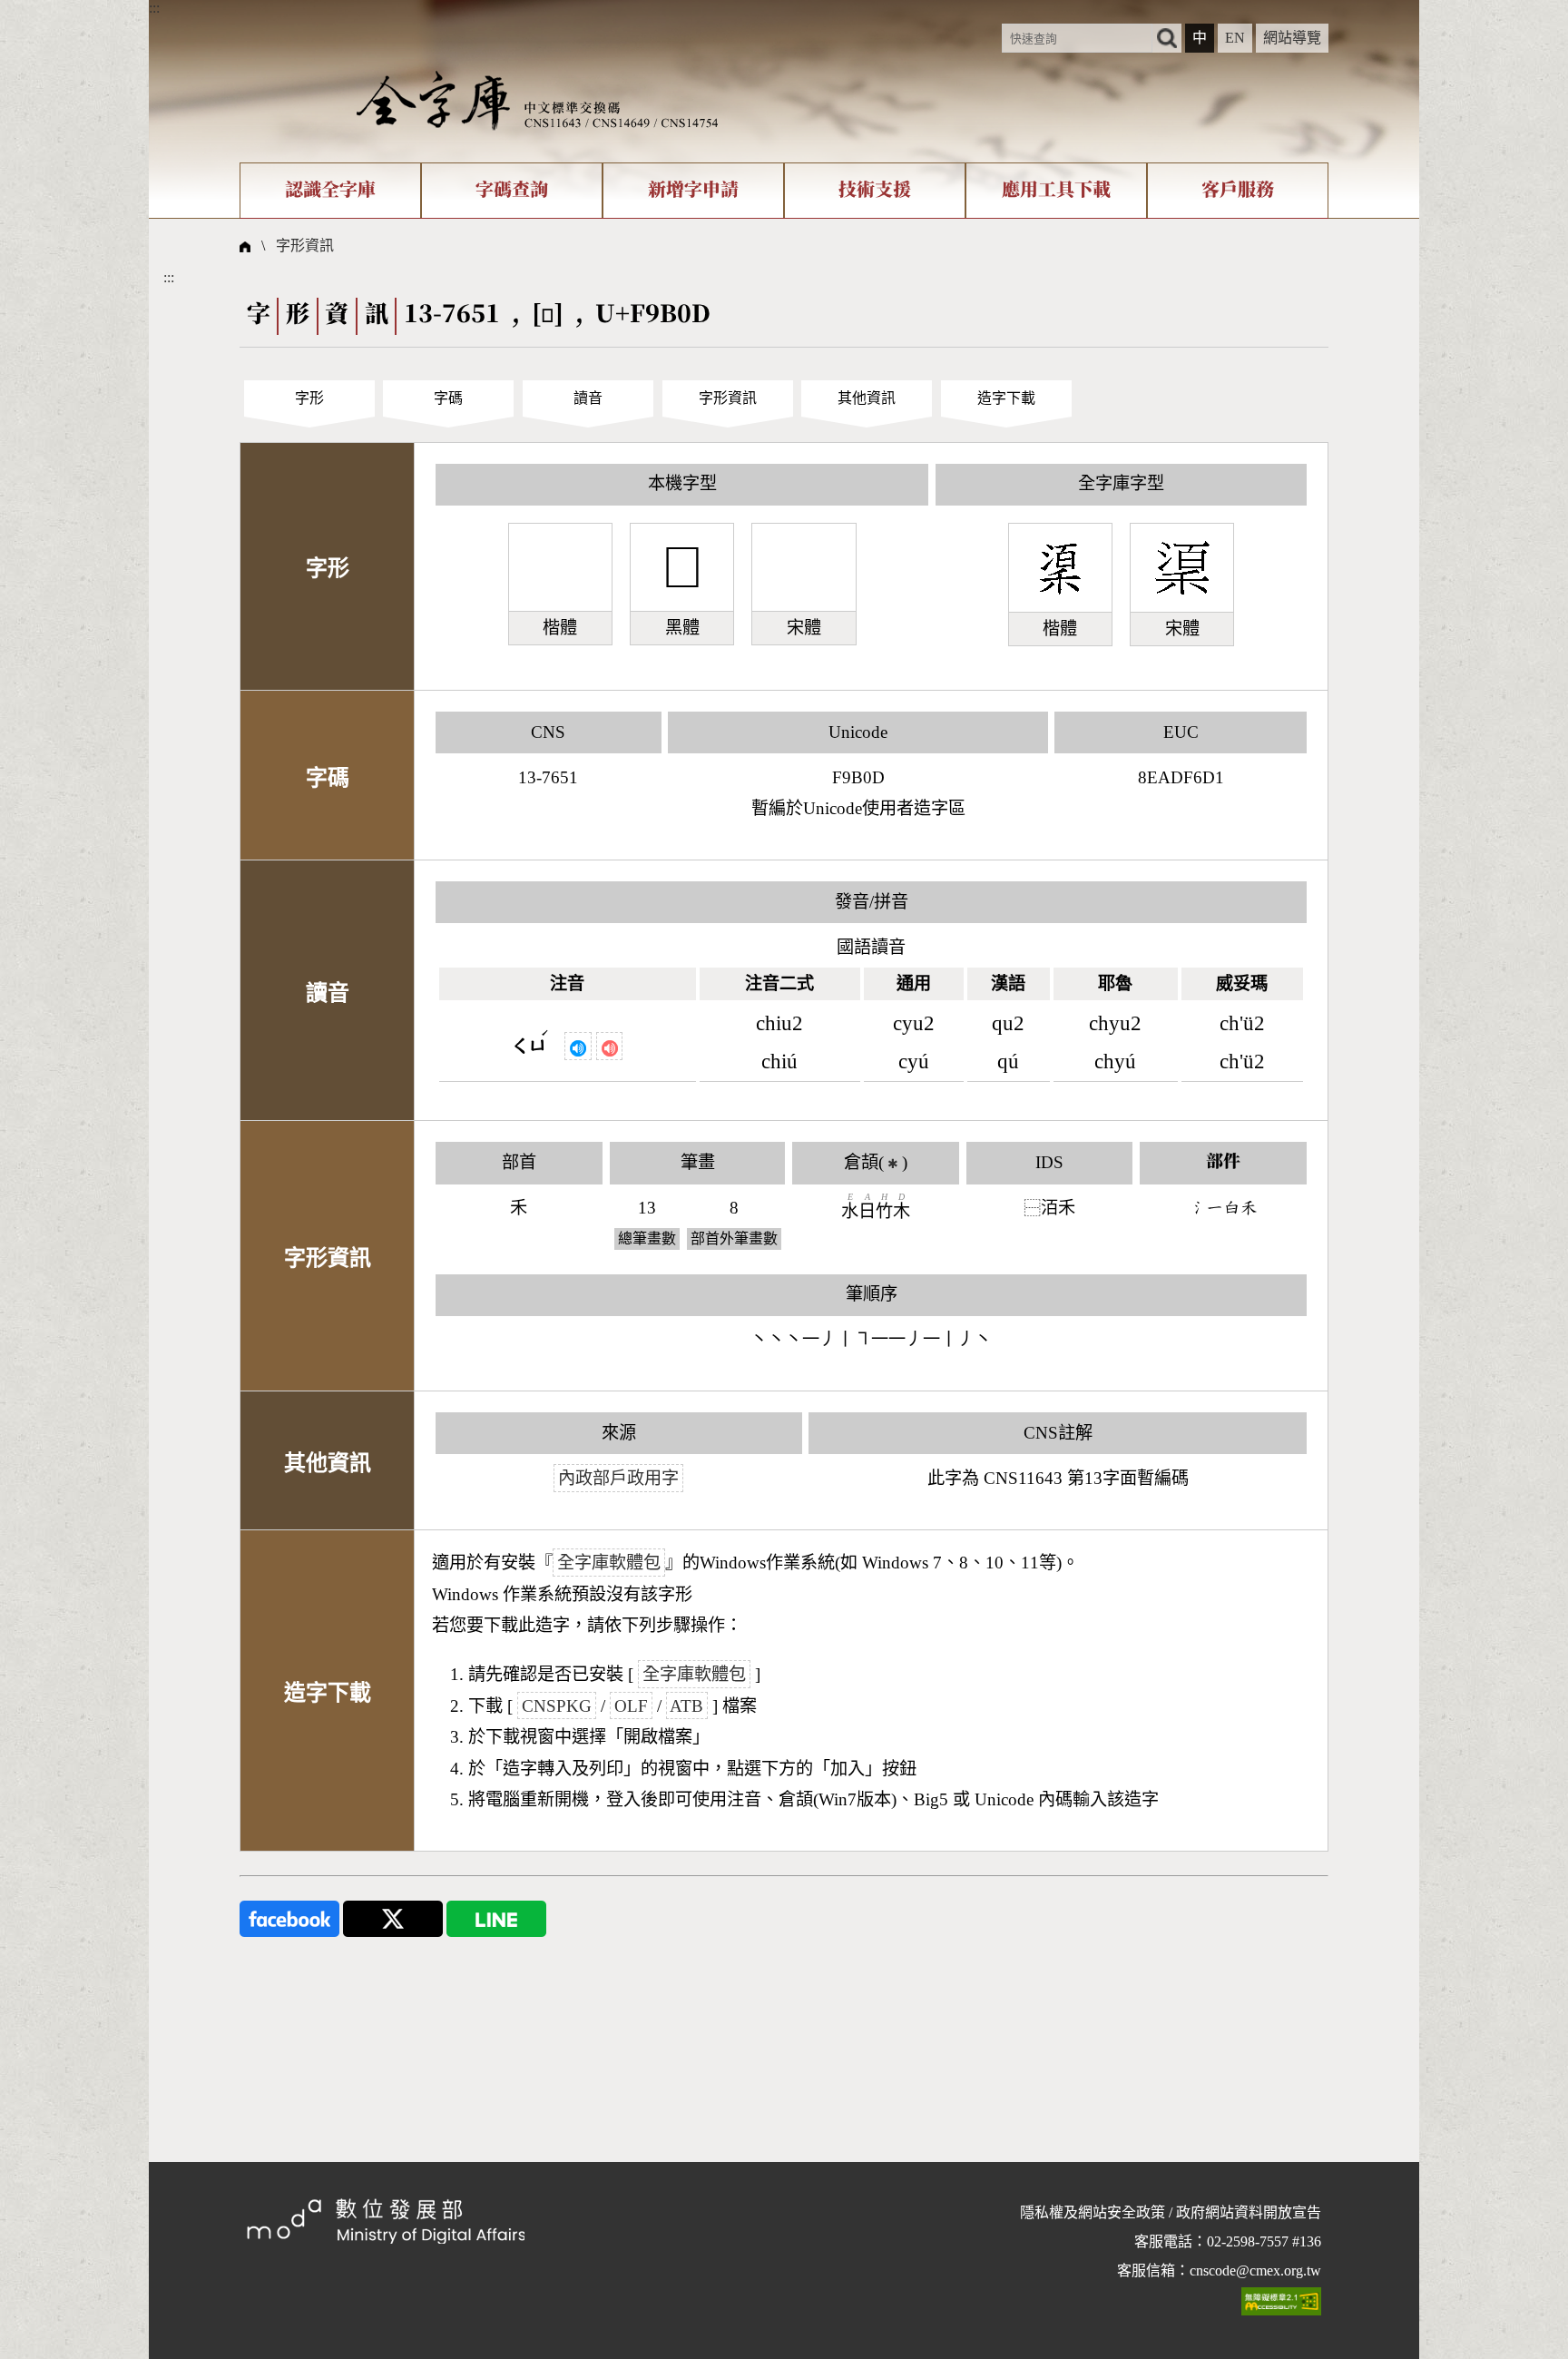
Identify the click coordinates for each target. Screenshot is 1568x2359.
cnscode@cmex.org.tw (1255, 2271)
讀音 (588, 398)
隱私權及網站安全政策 (1093, 2212)
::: (154, 8)
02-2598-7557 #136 (1264, 2241)
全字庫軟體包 (609, 1563)
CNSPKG (557, 1706)
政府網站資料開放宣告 (1249, 2212)
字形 (309, 398)
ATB (686, 1706)
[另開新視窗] (289, 1917)
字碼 (448, 398)
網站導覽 (1292, 38)
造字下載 (1006, 398)
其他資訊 (867, 398)
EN (1235, 38)
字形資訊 (305, 246)
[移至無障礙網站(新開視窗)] (1281, 2300)
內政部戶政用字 (618, 1478)
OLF (631, 1706)
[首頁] (537, 99)
